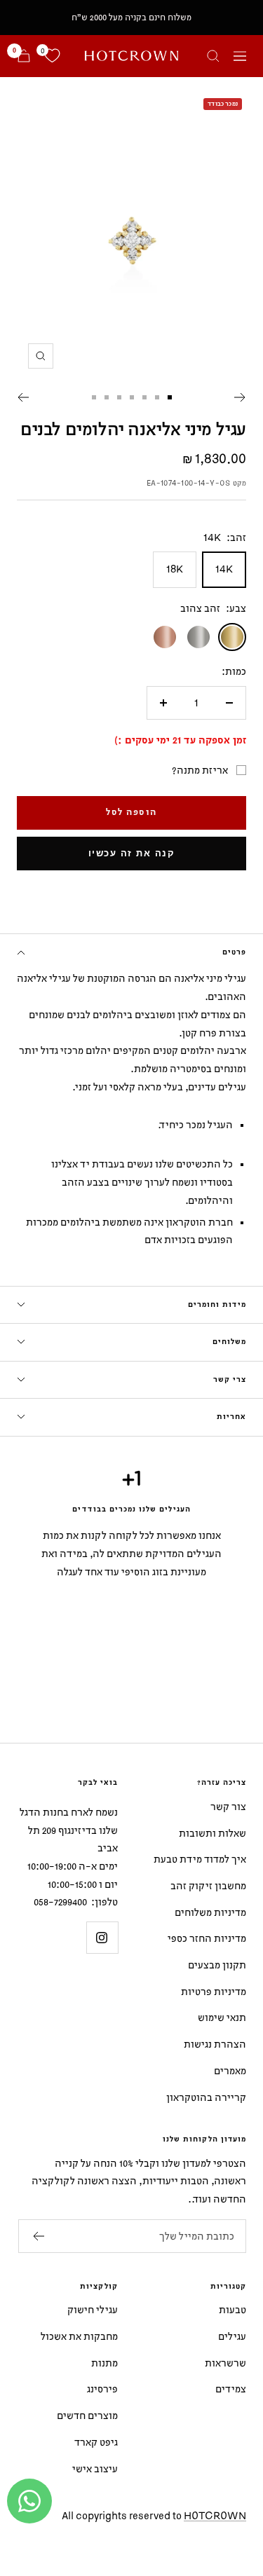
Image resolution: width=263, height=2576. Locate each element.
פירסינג (102, 2389)
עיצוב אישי (95, 2468)
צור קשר (228, 1806)
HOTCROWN (215, 2515)
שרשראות (225, 2363)
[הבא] (23, 397)
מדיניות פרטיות (214, 1991)
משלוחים (229, 1342)
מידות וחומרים (217, 1305)
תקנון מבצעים (217, 1965)
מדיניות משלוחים (210, 1912)
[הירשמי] (38, 2236)
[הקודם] (240, 397)
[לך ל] (170, 397)
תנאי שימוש (222, 2017)
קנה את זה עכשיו (132, 853)
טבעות (232, 2309)
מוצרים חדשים (87, 2415)
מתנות (104, 2363)
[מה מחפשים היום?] (213, 56)
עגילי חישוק (93, 2309)
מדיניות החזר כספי (207, 1938)
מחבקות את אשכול (79, 2336)
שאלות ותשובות (213, 1833)
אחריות (231, 1417)
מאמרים (230, 2070)
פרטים (234, 952)
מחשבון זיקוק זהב (208, 1885)
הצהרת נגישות (215, 2044)
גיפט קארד (96, 2442)
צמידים (231, 2389)
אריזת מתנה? (200, 770)
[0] (52, 56)
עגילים (232, 2336)
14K (224, 569)
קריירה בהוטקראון (206, 2097)
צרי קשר (230, 1380)
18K (175, 569)
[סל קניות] (24, 56)
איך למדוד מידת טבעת (200, 1859)
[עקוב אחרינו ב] (102, 1937)
